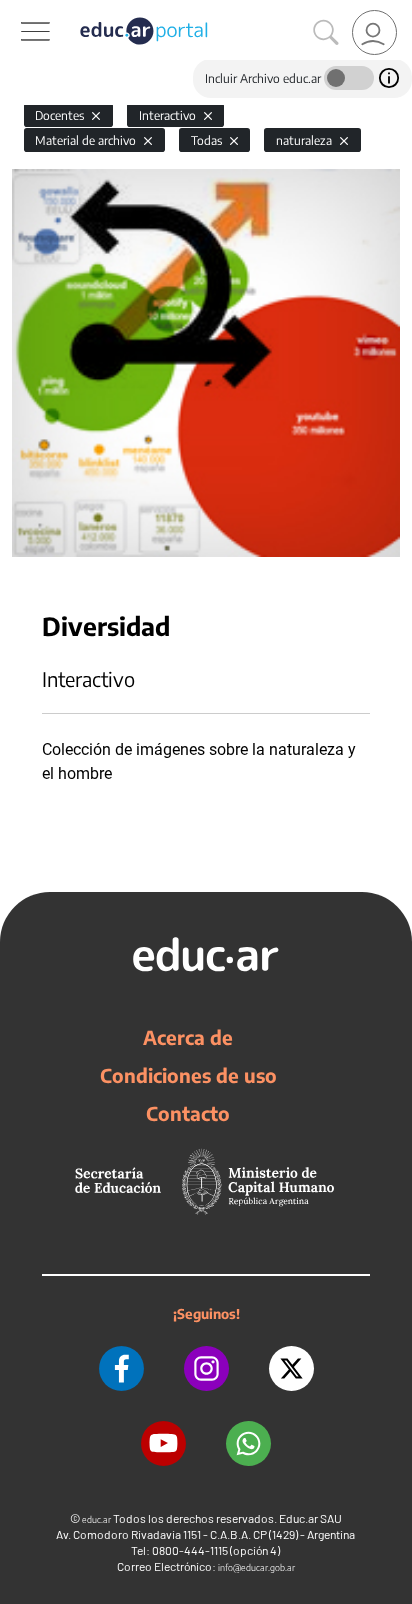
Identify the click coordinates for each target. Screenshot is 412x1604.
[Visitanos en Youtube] (163, 1443)
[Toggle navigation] (18, 11)
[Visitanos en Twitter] (291, 1368)
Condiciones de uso (188, 1075)
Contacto (188, 1113)
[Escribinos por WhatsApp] (248, 1443)
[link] (374, 32)
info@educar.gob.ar (256, 1567)
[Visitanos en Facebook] (121, 1368)
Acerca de (188, 1037)
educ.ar (96, 1519)
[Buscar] (326, 33)
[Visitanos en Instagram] (206, 1368)
